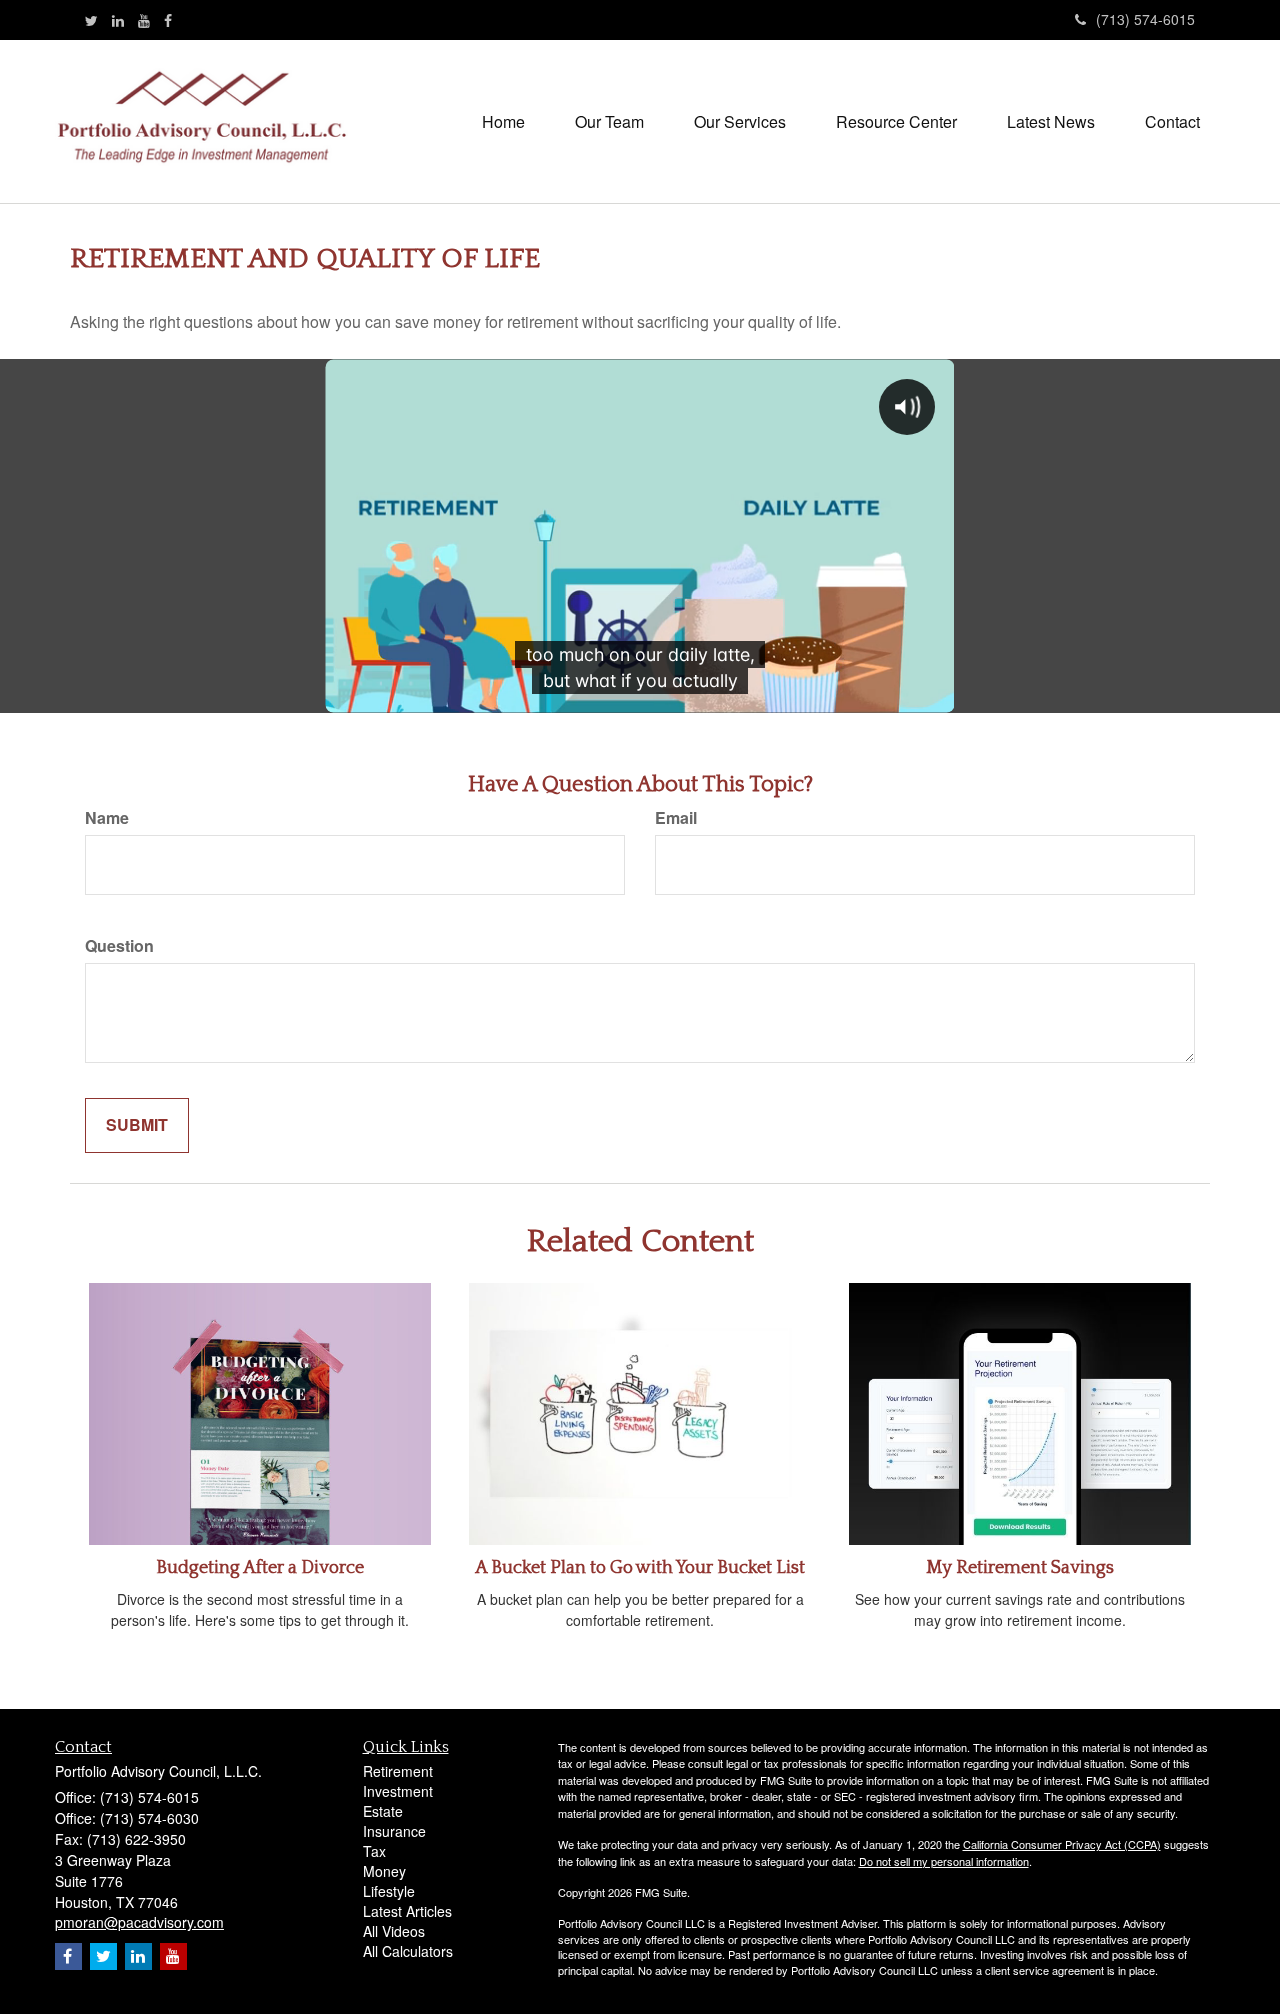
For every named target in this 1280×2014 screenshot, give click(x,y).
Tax (374, 1851)
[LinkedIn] (118, 20)
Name (107, 818)
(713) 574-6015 (1145, 19)
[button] (609, 122)
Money (384, 1871)
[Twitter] (91, 20)
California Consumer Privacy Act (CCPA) (1062, 1844)
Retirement (398, 1771)
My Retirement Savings (1020, 1568)
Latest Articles (407, 1911)
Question (119, 946)
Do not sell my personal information (944, 1861)
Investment (398, 1791)
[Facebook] (168, 20)
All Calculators (408, 1951)
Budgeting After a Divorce (260, 1568)
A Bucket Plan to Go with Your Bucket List (640, 1568)
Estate (383, 1811)
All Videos (394, 1931)
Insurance (394, 1831)
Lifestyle (389, 1891)
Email (676, 818)
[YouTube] (144, 20)
